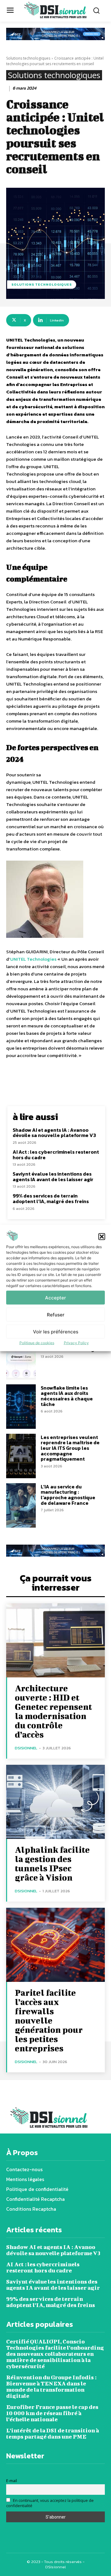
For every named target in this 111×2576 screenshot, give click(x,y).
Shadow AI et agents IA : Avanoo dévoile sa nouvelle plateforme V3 (54, 1133)
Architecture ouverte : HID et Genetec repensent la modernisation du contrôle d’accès (53, 1711)
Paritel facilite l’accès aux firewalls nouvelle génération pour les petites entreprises (49, 2020)
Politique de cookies (37, 1343)
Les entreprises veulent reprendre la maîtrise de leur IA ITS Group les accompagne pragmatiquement (70, 1448)
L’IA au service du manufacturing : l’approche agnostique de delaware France (68, 1495)
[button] (102, 1236)
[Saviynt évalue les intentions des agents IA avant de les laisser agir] (21, 1357)
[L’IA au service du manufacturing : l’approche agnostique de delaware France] (21, 1505)
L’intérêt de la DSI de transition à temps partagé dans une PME (53, 2433)
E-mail (12, 2481)
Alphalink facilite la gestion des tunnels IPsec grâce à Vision (52, 1863)
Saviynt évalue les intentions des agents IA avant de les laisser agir (53, 1177)
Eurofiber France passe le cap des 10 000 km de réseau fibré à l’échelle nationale (52, 2413)
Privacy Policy (76, 1343)
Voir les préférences (56, 1331)
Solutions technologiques (28, 58)
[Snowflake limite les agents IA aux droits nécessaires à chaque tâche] (21, 1407)
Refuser (56, 1314)
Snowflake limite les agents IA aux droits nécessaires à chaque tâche (67, 1396)
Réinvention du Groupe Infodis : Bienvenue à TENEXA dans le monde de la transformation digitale (51, 2387)
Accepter (55, 1297)
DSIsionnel (26, 1748)
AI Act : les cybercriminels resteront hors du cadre (56, 1155)
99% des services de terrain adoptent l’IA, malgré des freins (51, 1198)
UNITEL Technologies (33, 959)
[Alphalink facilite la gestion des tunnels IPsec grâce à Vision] (55, 1802)
